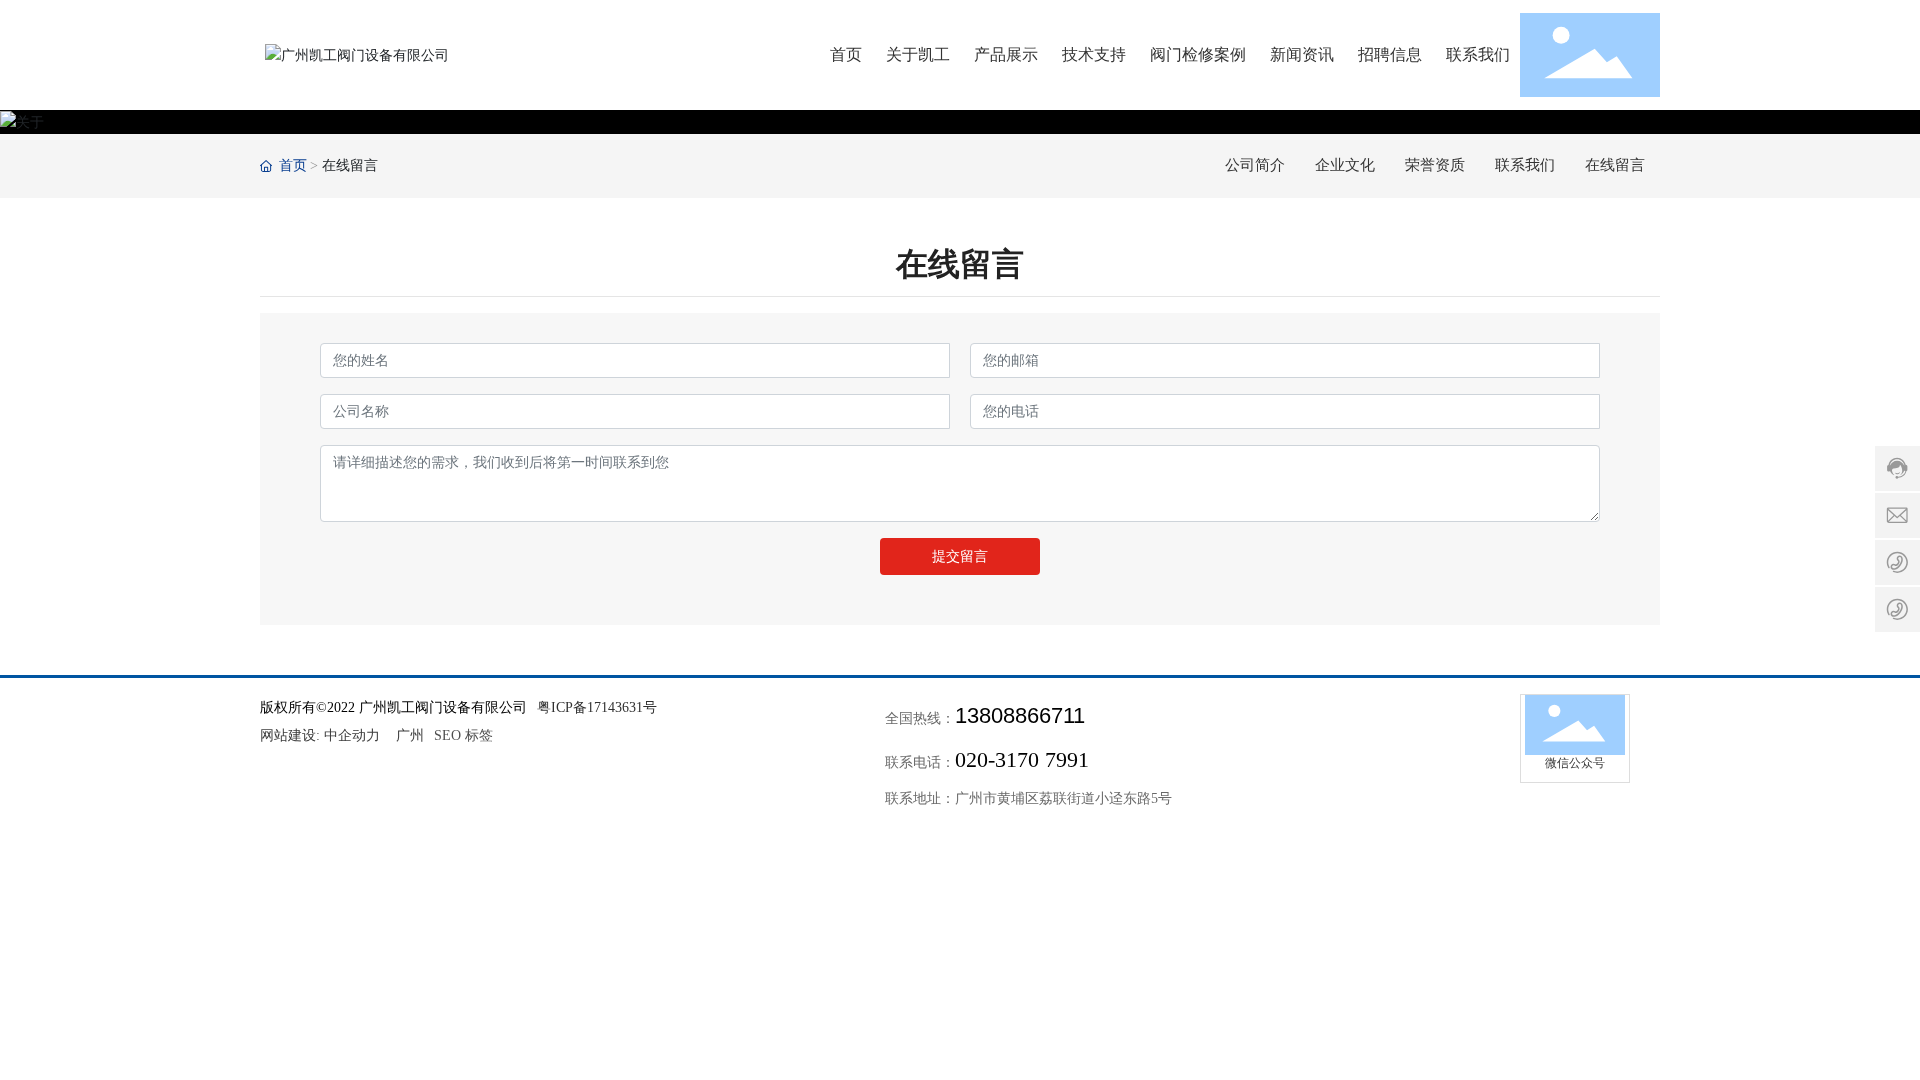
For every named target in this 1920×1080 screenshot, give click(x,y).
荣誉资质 (1435, 165)
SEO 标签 (463, 735)
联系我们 (1525, 165)
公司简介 (1255, 165)
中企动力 (352, 735)
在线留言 (1615, 165)
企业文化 (1345, 165)
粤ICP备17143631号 (597, 707)
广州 (410, 735)
